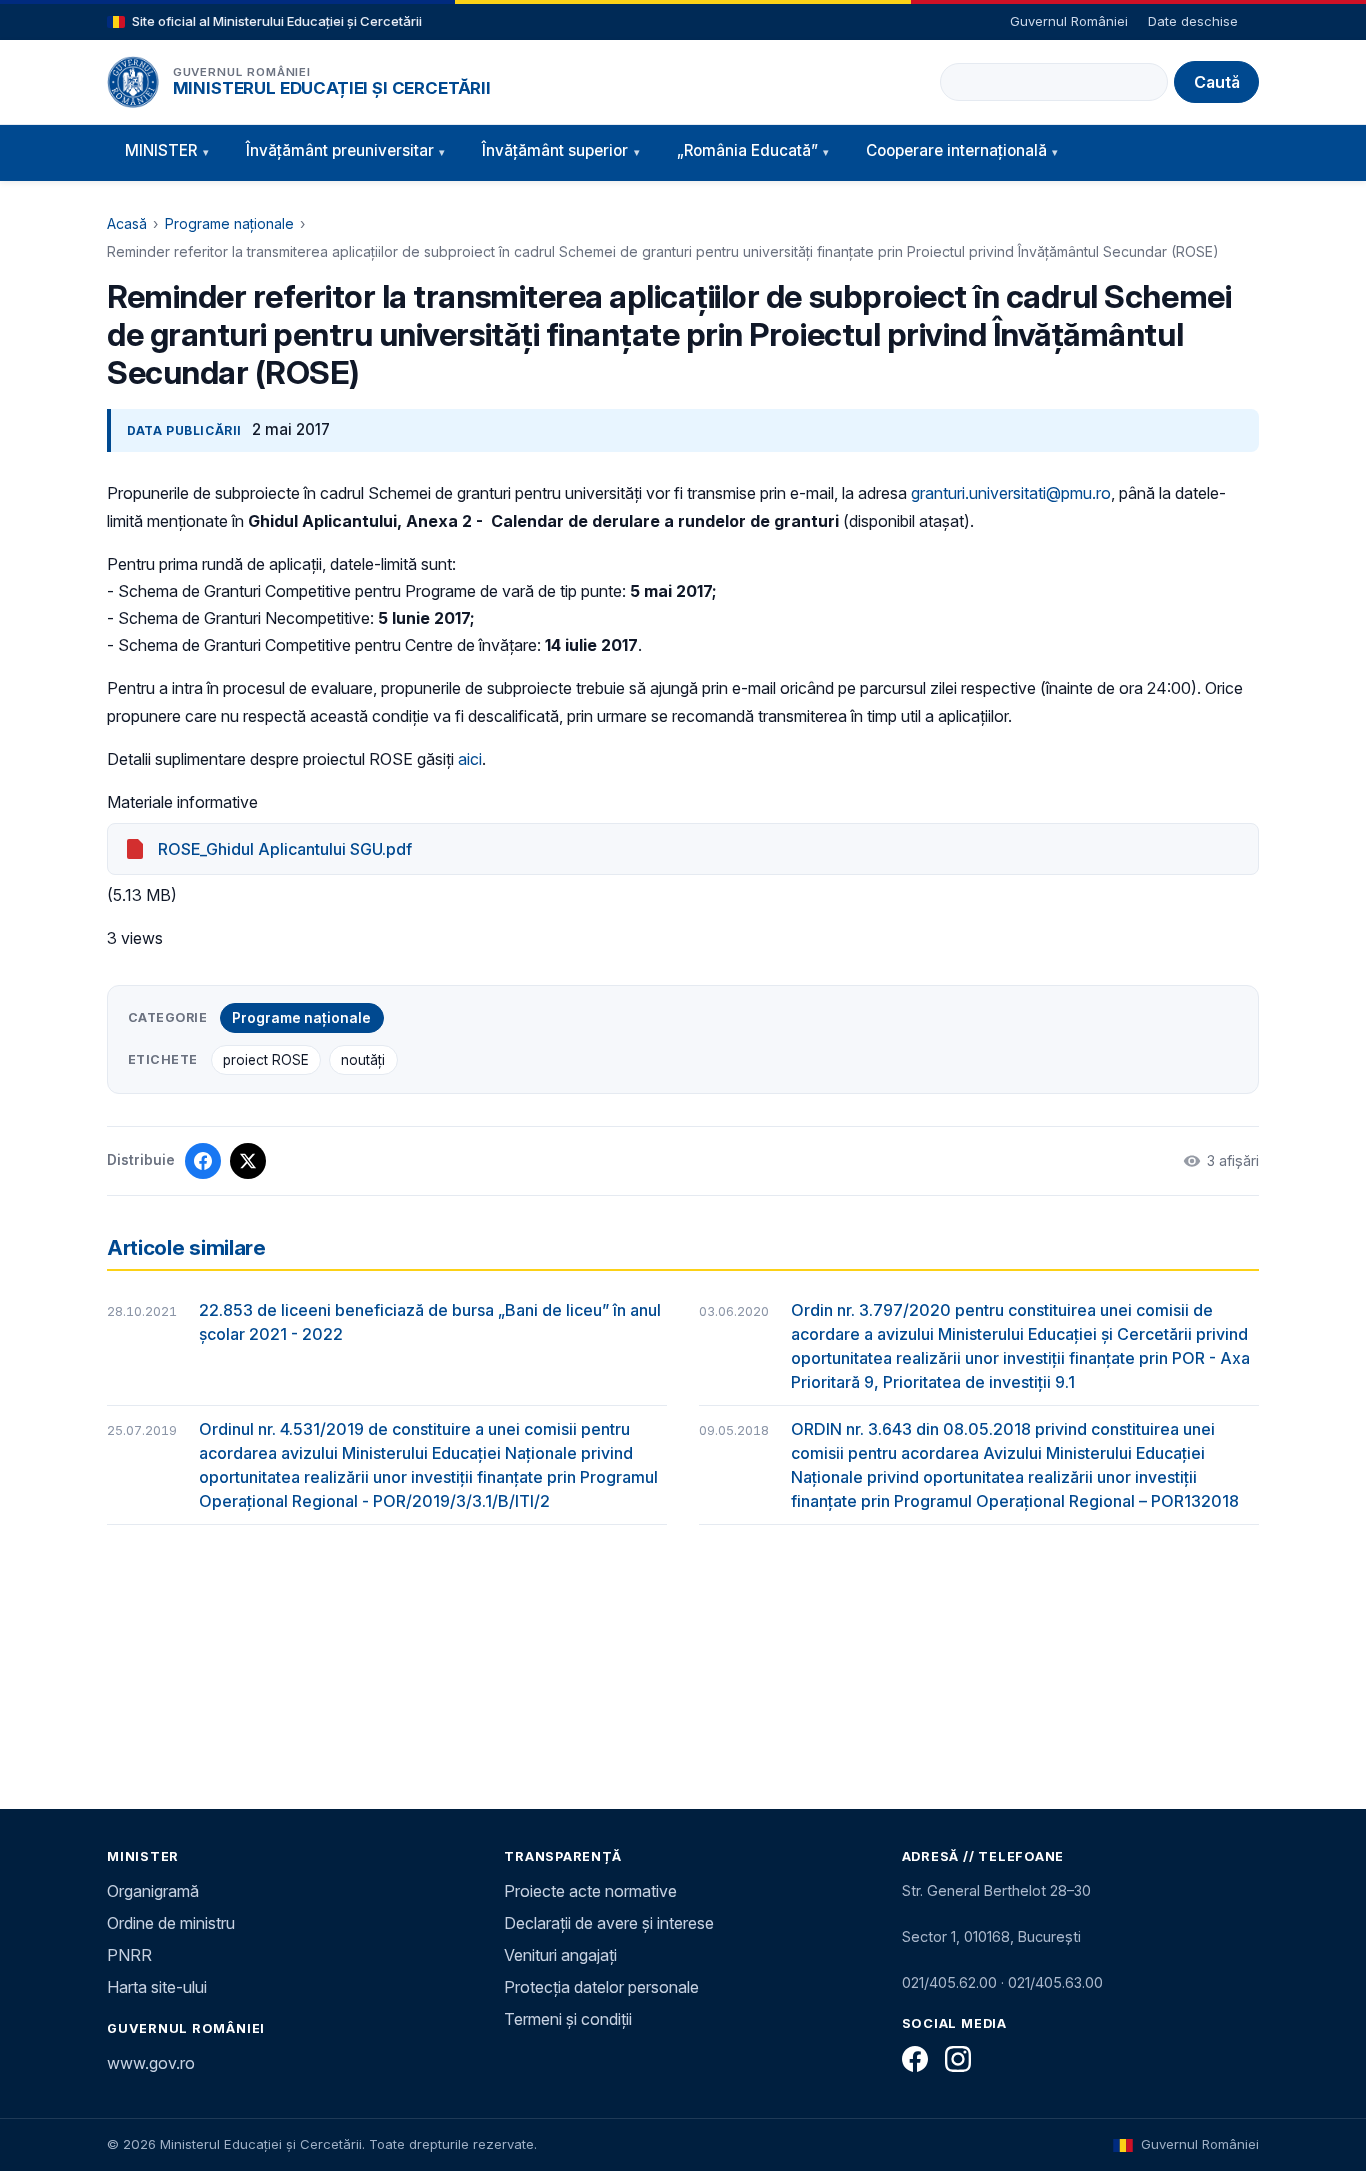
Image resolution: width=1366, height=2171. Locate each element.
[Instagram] (958, 2059)
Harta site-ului (157, 1987)
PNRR (129, 1955)
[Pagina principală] (133, 82)
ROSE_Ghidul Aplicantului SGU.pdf (285, 849)
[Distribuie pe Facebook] (203, 1161)
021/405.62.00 (949, 1982)
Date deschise (1193, 21)
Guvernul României (1069, 21)
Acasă (127, 223)
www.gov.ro (151, 2063)
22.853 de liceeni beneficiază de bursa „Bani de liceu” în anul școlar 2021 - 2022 (430, 1322)
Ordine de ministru (171, 1923)
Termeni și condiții (568, 2019)
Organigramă (153, 1891)
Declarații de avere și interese (609, 1923)
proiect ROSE (266, 1060)
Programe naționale (229, 223)
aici (470, 759)
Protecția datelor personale (601, 1987)
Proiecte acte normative (590, 1891)
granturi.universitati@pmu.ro (1011, 493)
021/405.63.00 (1055, 1982)
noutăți (363, 1060)
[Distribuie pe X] (248, 1161)
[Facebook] (915, 2059)
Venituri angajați (560, 1955)
